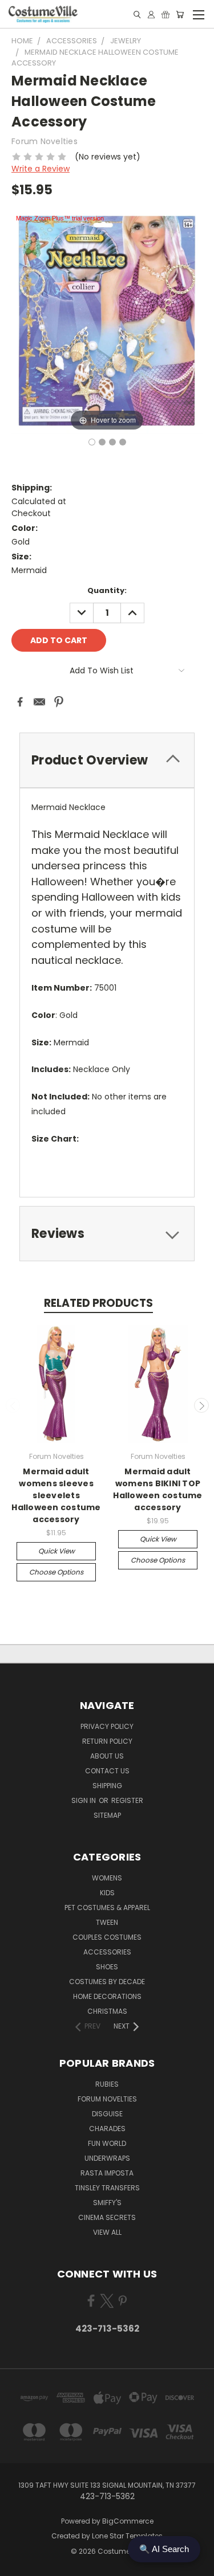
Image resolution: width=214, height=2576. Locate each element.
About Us (107, 1756)
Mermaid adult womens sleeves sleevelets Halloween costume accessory (56, 1495)
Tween (107, 1922)
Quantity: (107, 590)
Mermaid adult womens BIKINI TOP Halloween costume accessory (158, 1489)
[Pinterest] (59, 702)
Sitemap (107, 1815)
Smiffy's (107, 2203)
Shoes (107, 1967)
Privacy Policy (107, 1726)
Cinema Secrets (107, 2217)
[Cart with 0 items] (180, 15)
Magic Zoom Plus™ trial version (60, 218)
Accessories (107, 1952)
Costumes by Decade (107, 1982)
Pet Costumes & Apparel (107, 1908)
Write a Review (41, 169)
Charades (107, 2129)
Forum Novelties (107, 2099)
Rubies (107, 2084)
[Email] (39, 702)
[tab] (107, 760)
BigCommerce (128, 2521)
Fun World (107, 2143)
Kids (107, 1893)
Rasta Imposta (107, 2173)
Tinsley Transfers (107, 2188)
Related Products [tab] (98, 1303)
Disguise (107, 2114)
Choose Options (56, 1572)
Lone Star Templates (127, 2536)
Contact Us (107, 1771)
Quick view (56, 1551)
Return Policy (107, 1741)
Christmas (107, 2011)
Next (201, 1405)
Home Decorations (107, 1996)
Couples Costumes (107, 1937)
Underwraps (107, 2158)
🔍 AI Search (164, 2549)
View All (107, 2232)
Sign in (84, 1800)
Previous (13, 1405)
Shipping (107, 1786)
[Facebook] (20, 702)
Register (127, 1800)
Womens (107, 1878)
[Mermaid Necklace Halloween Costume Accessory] (92, 442)
